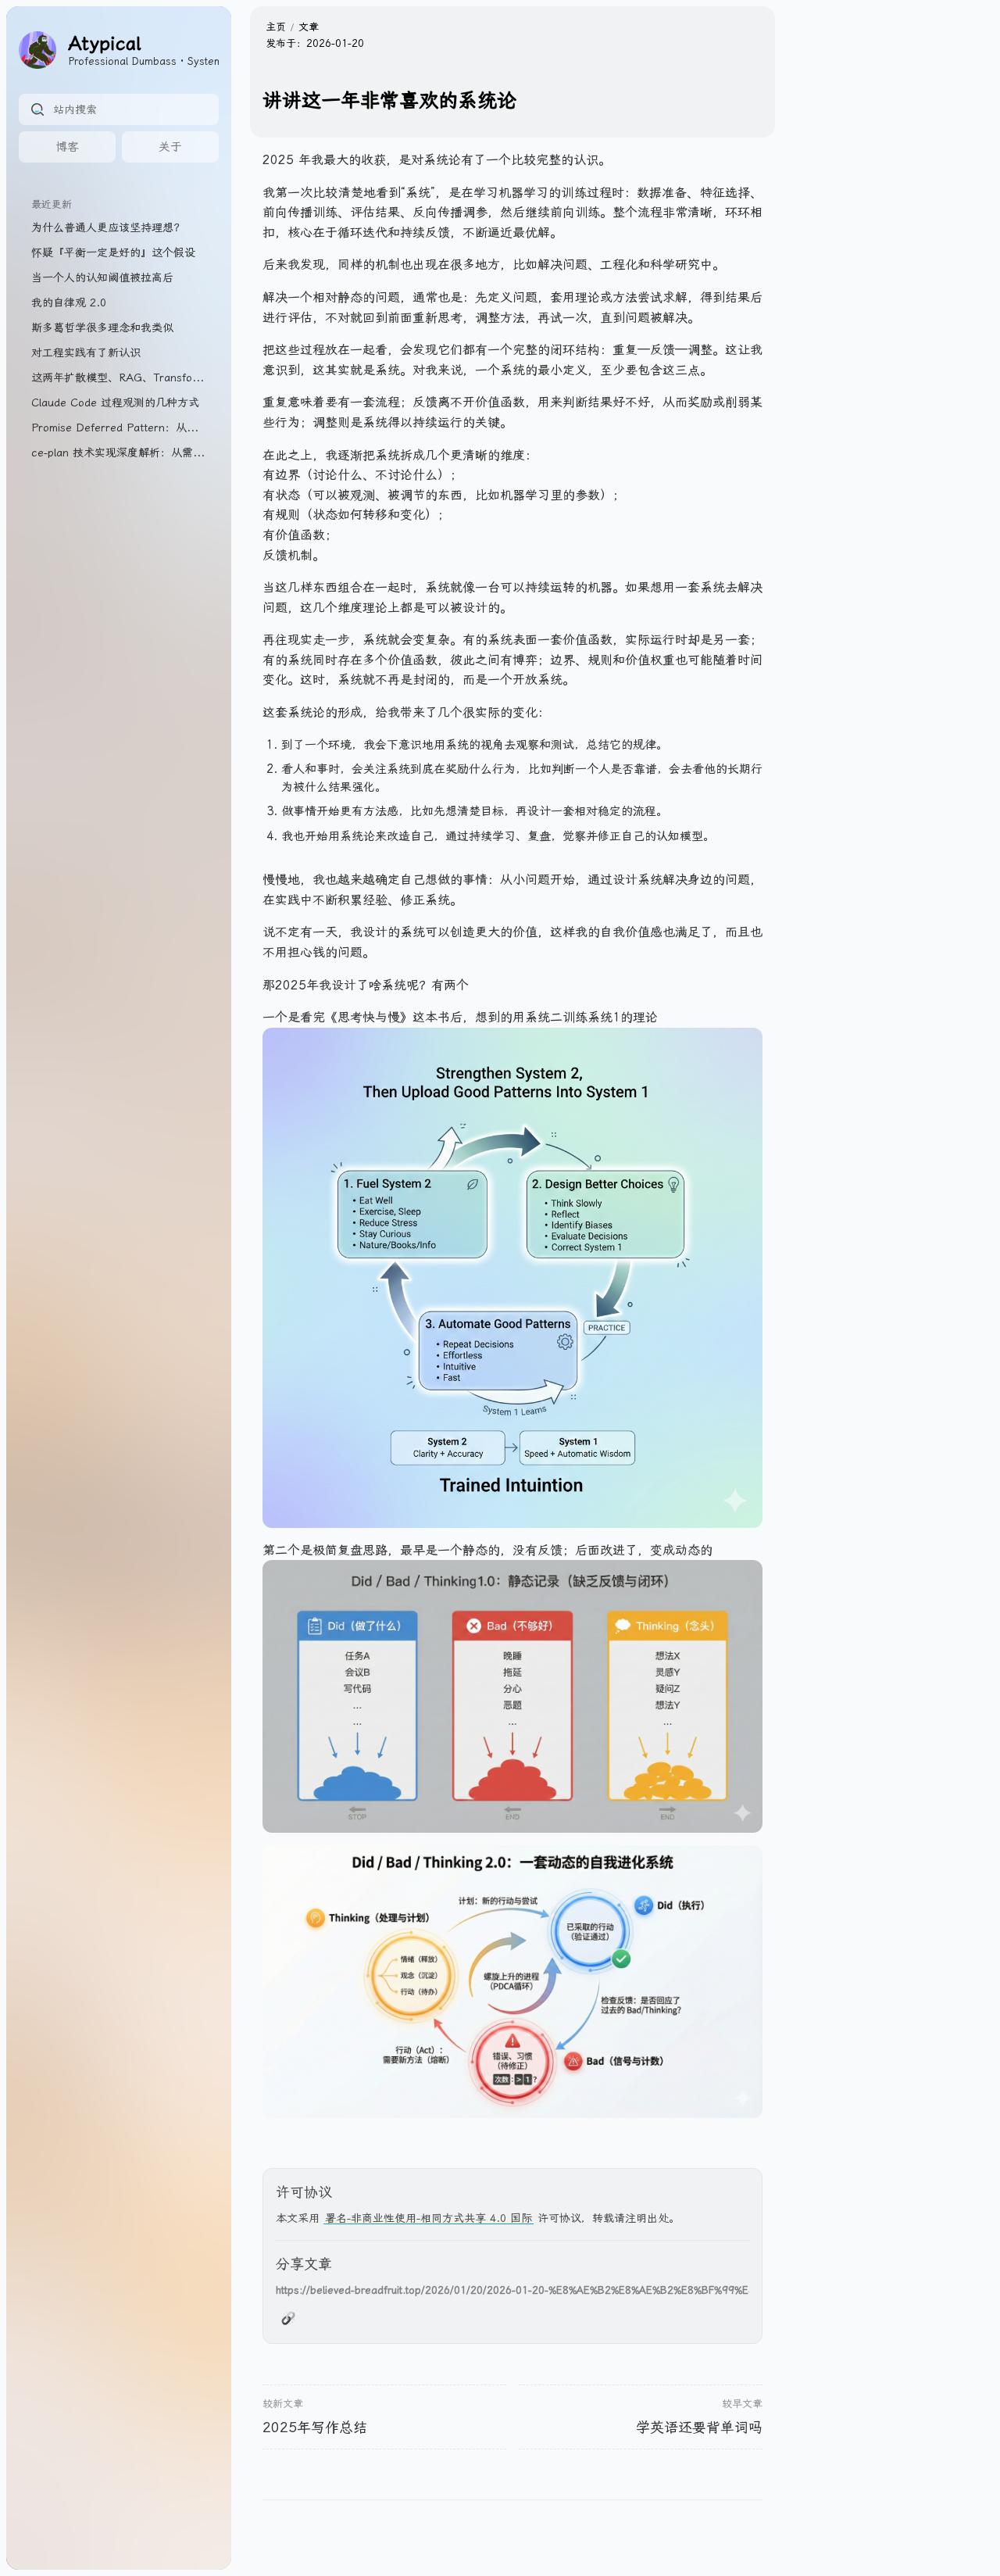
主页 (276, 27)
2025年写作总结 (315, 2427)
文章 (309, 27)
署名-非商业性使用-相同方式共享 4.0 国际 (429, 2218)
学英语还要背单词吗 (699, 2427)
